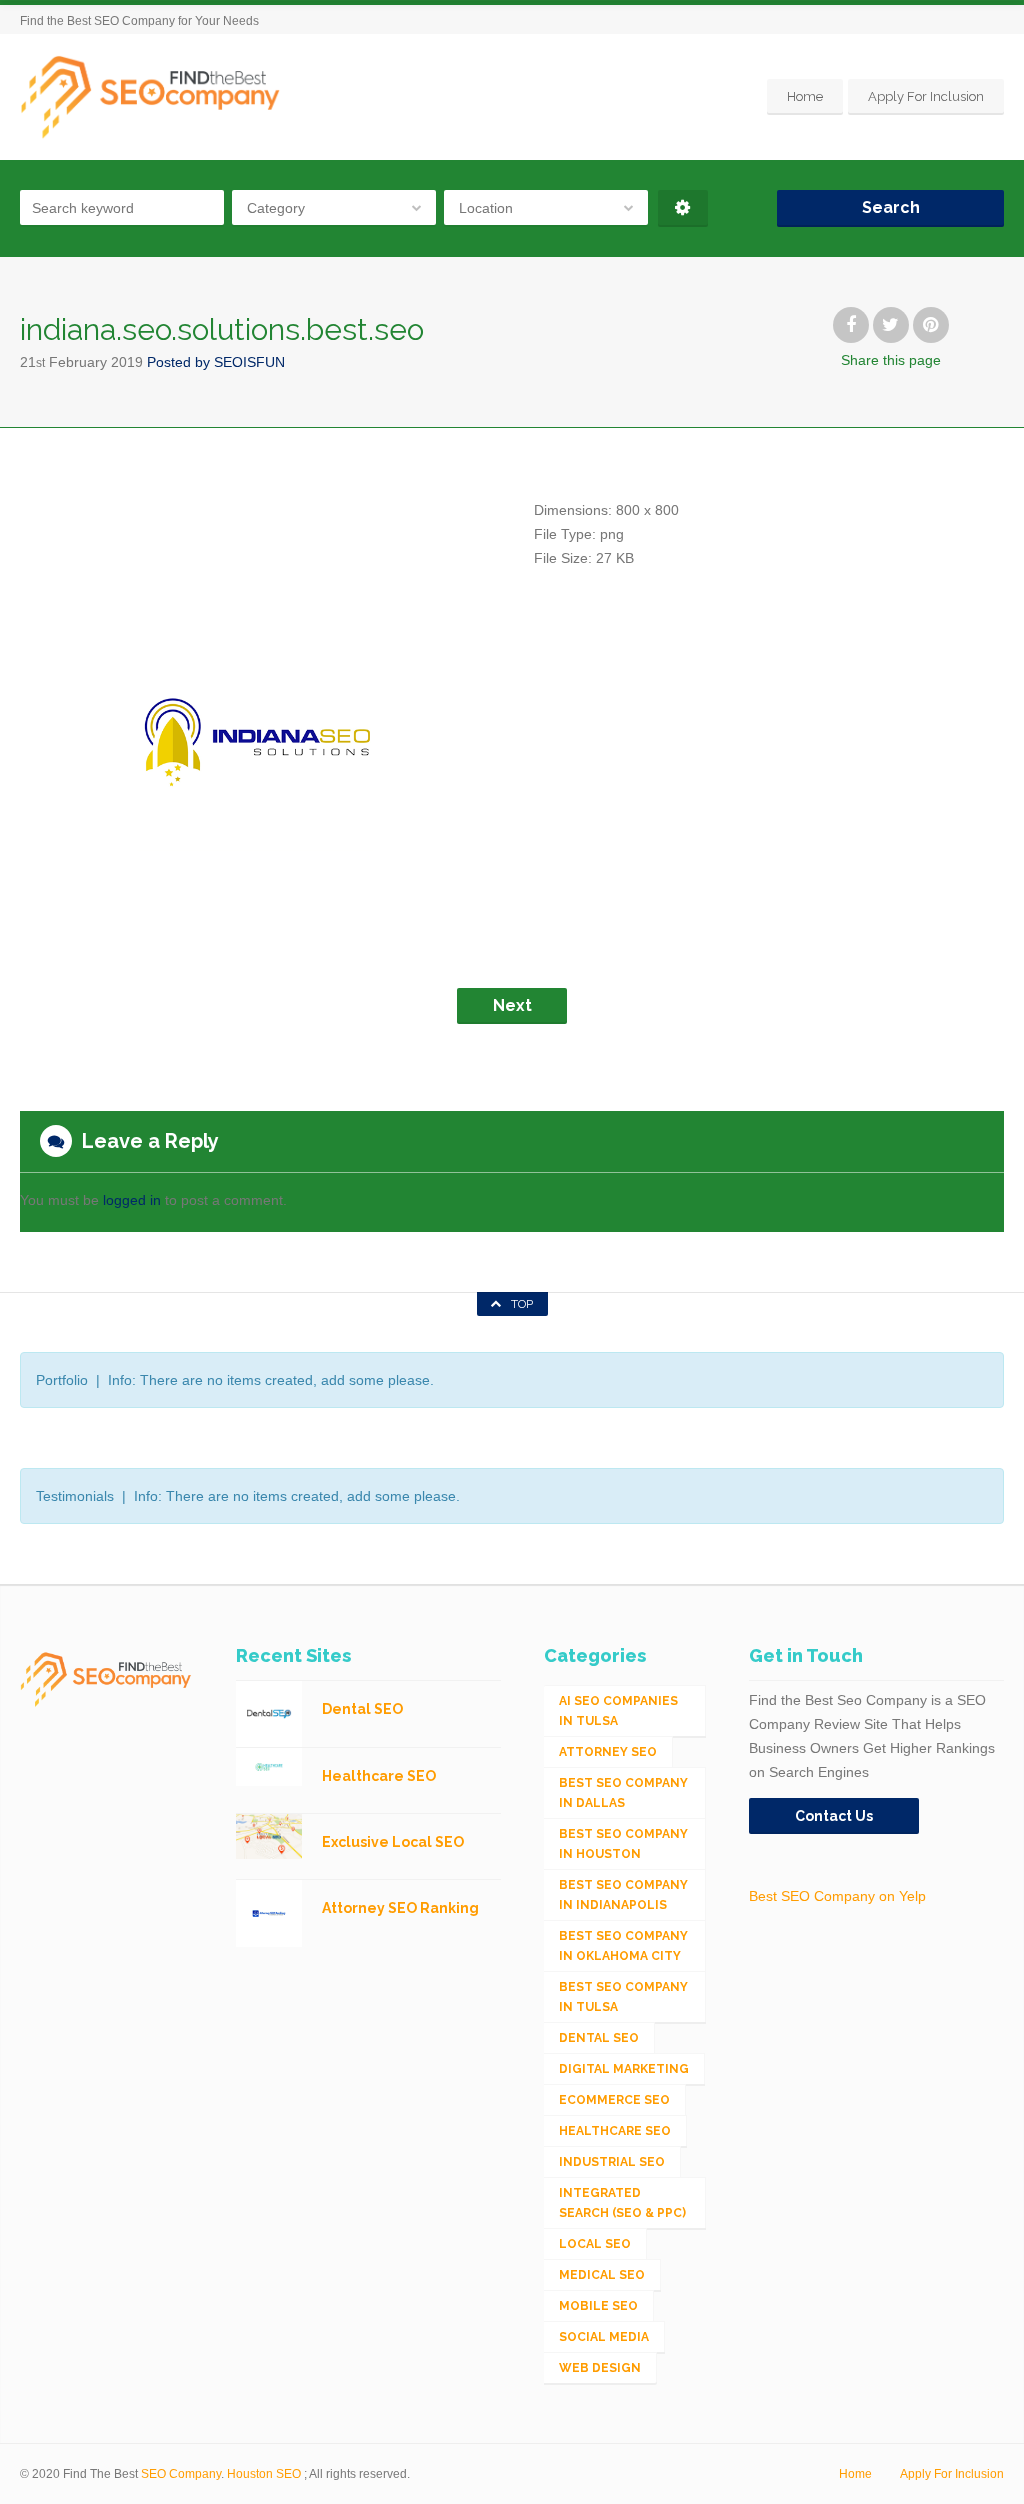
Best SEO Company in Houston (623, 1844)
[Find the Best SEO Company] (150, 96)
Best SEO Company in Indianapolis (623, 1895)
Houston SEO (264, 2474)
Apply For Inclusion (926, 96)
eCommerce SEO (614, 2100)
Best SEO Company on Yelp (837, 1896)
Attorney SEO (608, 1752)
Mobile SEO (598, 2306)
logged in (132, 1200)
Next (512, 1005)
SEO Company (181, 2474)
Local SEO (595, 2244)
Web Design (600, 2368)
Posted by (216, 362)
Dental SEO (599, 2038)
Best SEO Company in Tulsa (623, 1997)
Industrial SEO (612, 2162)
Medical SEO (602, 2275)
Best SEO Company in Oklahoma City (623, 1946)
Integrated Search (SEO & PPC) (622, 2203)
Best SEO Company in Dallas (623, 1793)
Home (805, 96)
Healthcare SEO (615, 2131)
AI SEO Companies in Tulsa (618, 1711)
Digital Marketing (624, 2069)
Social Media (604, 2337)
